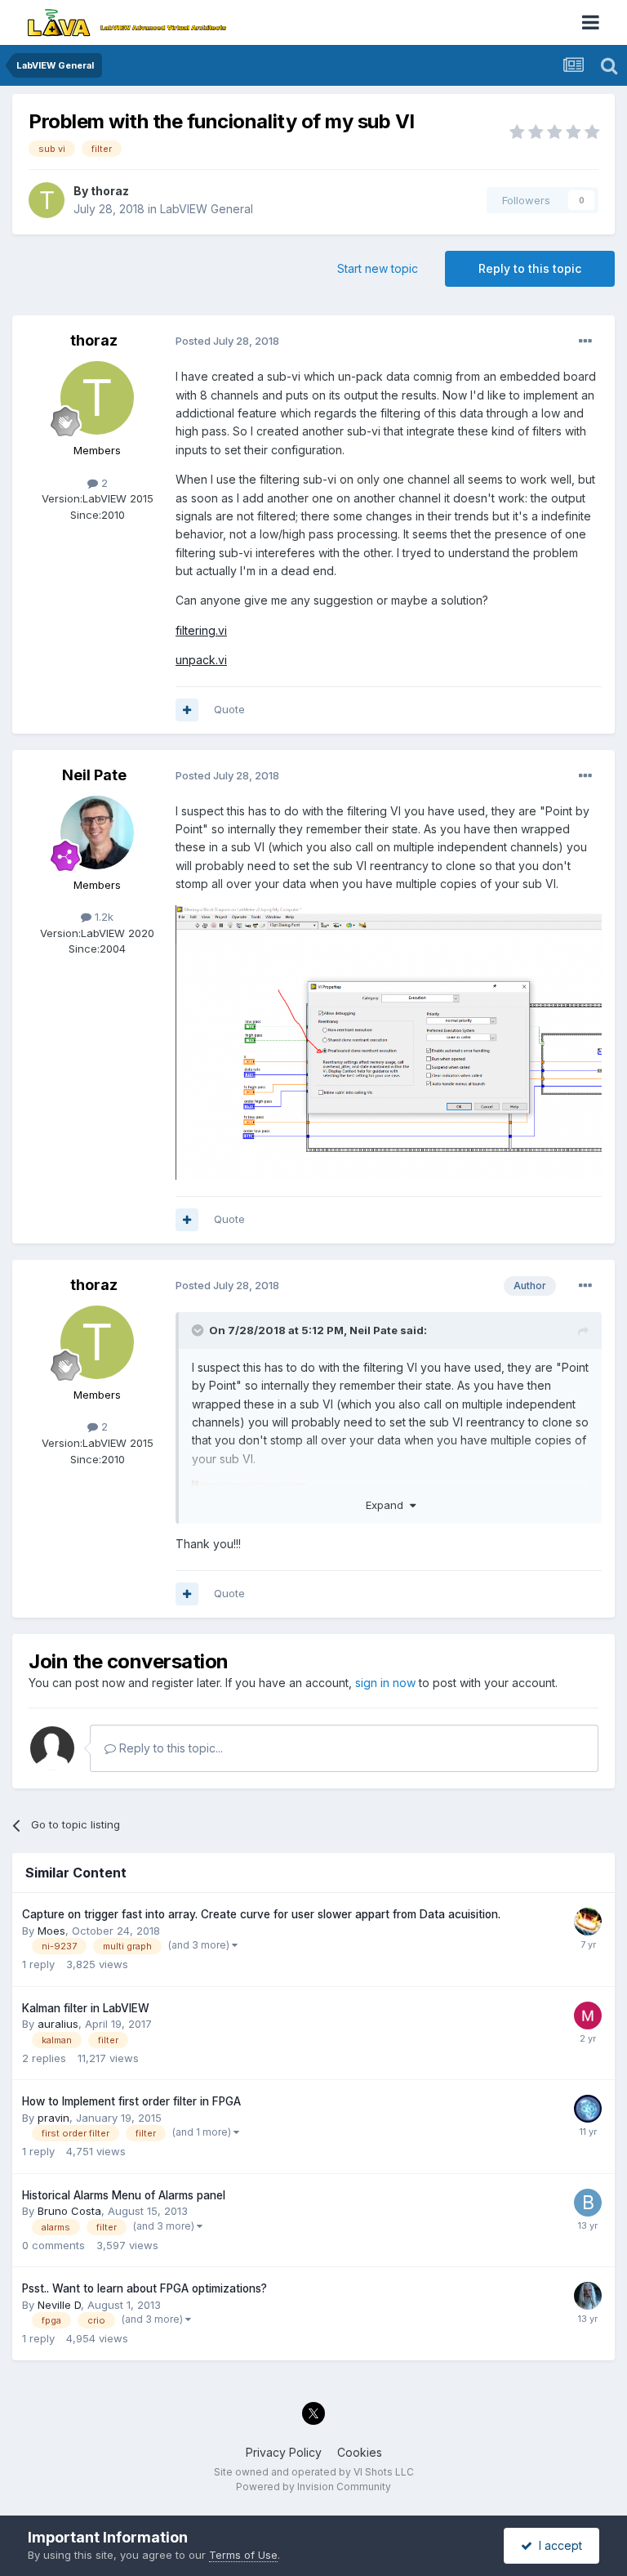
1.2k (102, 917)
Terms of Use (243, 2555)
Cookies (360, 2452)
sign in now (385, 1683)
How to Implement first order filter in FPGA (131, 2101)
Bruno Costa (69, 2211)
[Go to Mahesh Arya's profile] (588, 2016)
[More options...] (585, 342)
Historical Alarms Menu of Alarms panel (124, 2195)
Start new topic (378, 268)
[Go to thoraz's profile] (47, 200)
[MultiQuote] (187, 710)
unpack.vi (201, 660)
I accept (557, 2545)
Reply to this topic (530, 268)
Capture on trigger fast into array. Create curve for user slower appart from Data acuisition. (261, 1914)
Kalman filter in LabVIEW (86, 2008)
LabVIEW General (207, 209)
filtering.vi (201, 630)
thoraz (110, 191)
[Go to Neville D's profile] (588, 2296)
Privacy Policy (284, 2452)
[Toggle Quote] (199, 1330)
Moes (51, 1931)
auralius (58, 2024)
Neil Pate (94, 775)
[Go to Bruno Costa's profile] (588, 2203)
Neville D (59, 2305)
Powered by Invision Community (313, 2487)
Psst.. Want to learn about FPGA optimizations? (145, 2288)
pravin (53, 2118)
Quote (229, 709)
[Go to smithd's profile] (588, 1922)
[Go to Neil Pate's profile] (97, 833)
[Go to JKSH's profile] (588, 2109)
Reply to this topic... (169, 1748)
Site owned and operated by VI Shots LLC (314, 2472)
